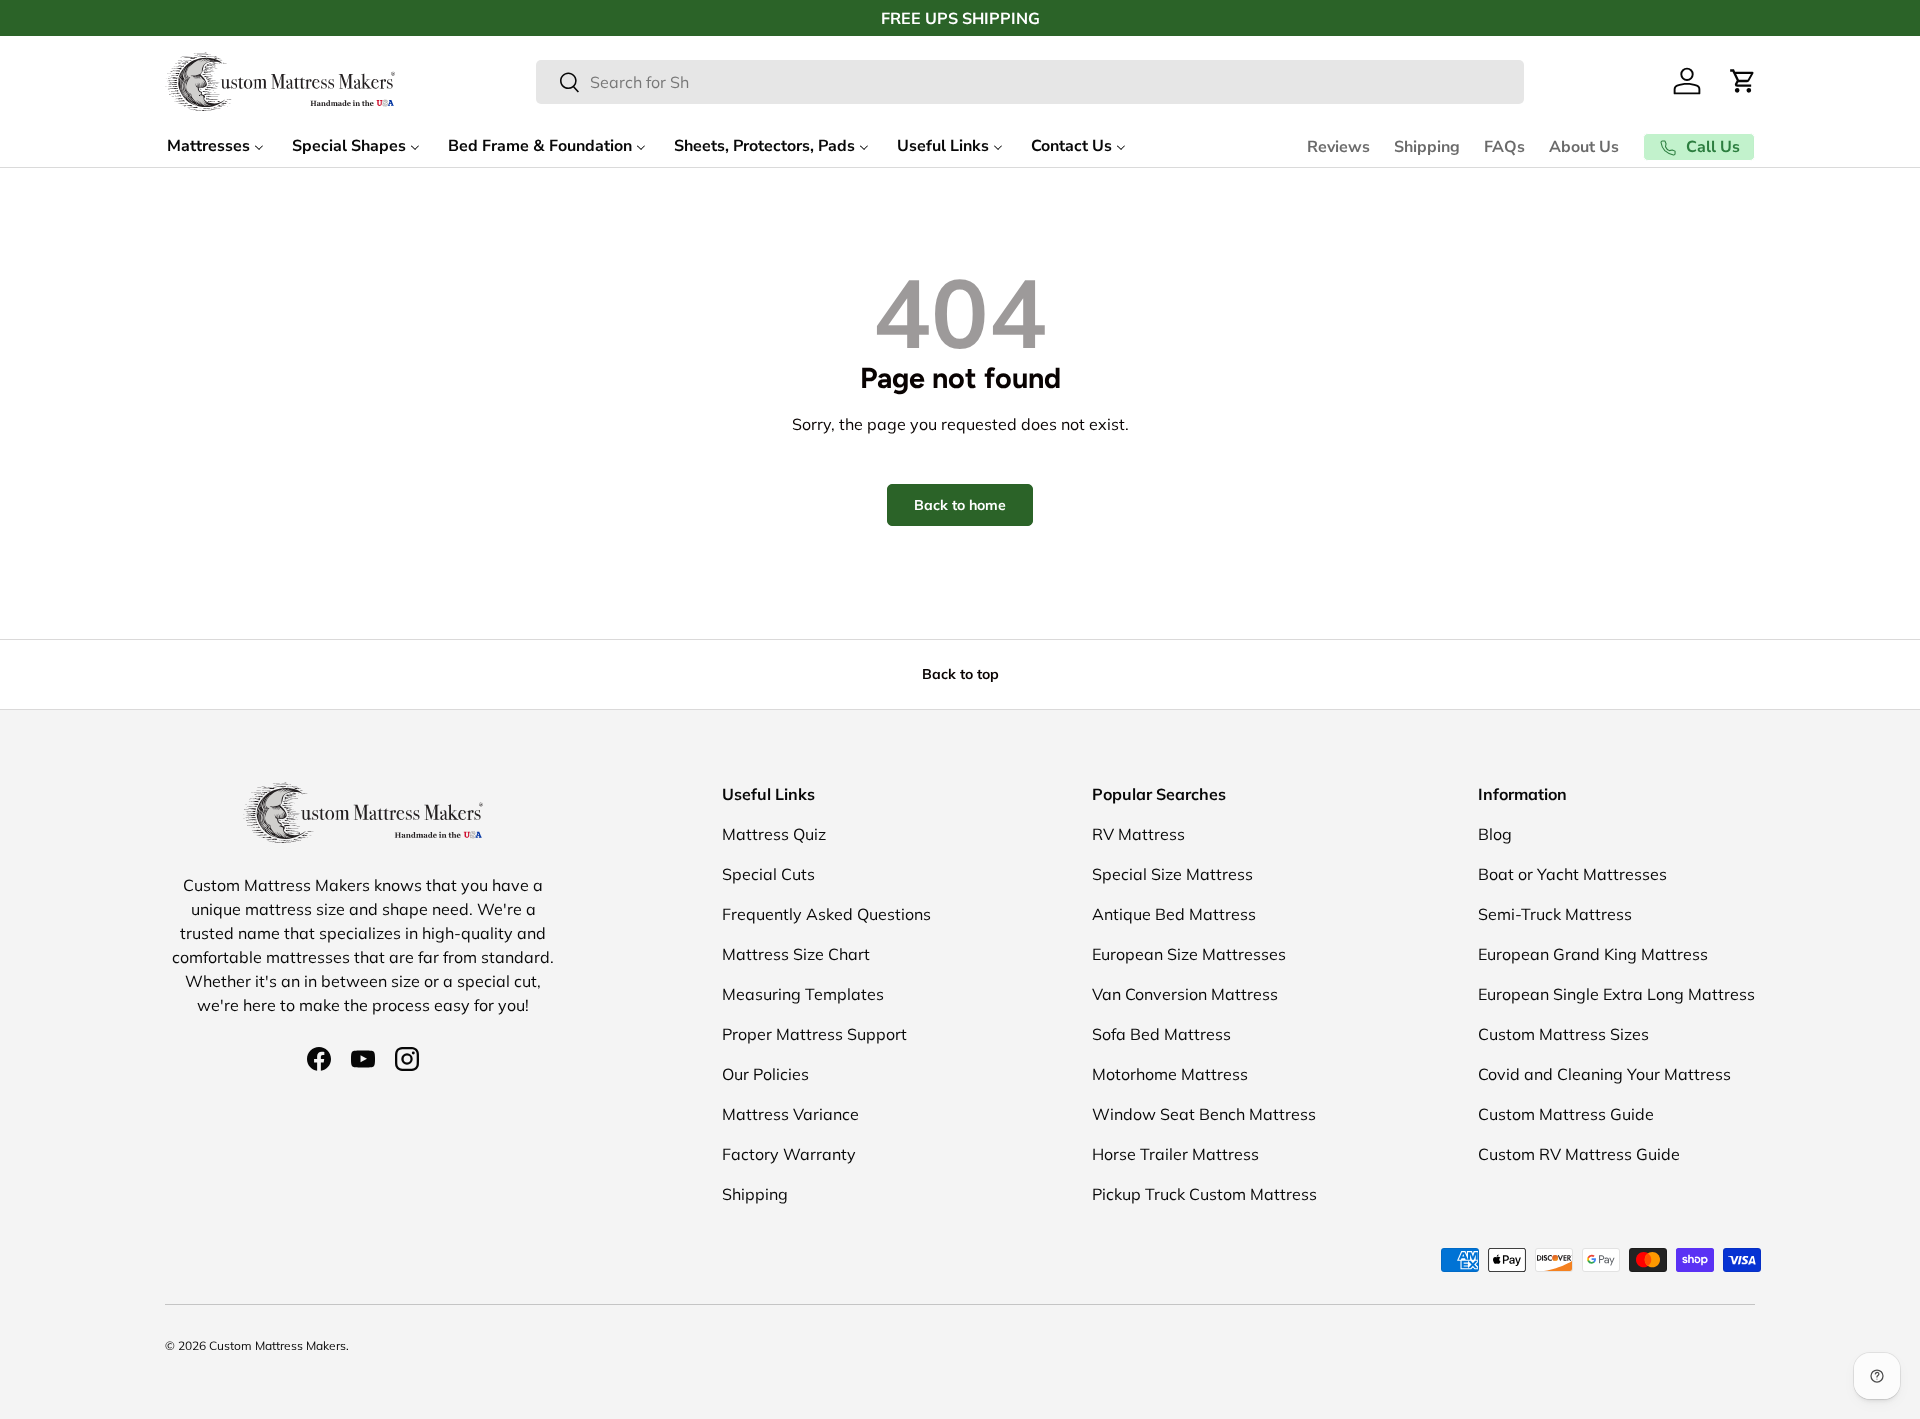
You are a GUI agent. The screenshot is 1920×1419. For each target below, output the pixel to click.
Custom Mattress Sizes (1563, 1034)
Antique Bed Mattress (1174, 914)
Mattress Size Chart (796, 954)
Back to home (960, 505)
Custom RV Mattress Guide (1579, 1154)
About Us (1584, 147)
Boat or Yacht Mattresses (1572, 874)
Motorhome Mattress (1170, 1074)
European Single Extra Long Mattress (1616, 994)
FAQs (1504, 147)
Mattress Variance (790, 1114)
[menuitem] (215, 147)
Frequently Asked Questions (826, 914)
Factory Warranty (789, 1154)
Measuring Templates (803, 994)
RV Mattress (1138, 834)
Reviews (1338, 147)
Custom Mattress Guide (1566, 1114)
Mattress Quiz (774, 834)
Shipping (1427, 147)
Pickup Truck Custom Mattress (1204, 1194)
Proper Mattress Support (814, 1034)
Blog (1495, 834)
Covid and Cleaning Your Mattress (1604, 1074)
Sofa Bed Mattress (1161, 1034)
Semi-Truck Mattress (1555, 914)
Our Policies (765, 1074)
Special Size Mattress (1172, 874)
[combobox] (1030, 82)
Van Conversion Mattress (1185, 994)
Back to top (960, 674)
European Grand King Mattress (1593, 954)
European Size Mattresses (1189, 954)
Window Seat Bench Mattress (1204, 1114)
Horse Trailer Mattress (1175, 1154)
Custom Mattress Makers (277, 1345)
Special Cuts (768, 874)
